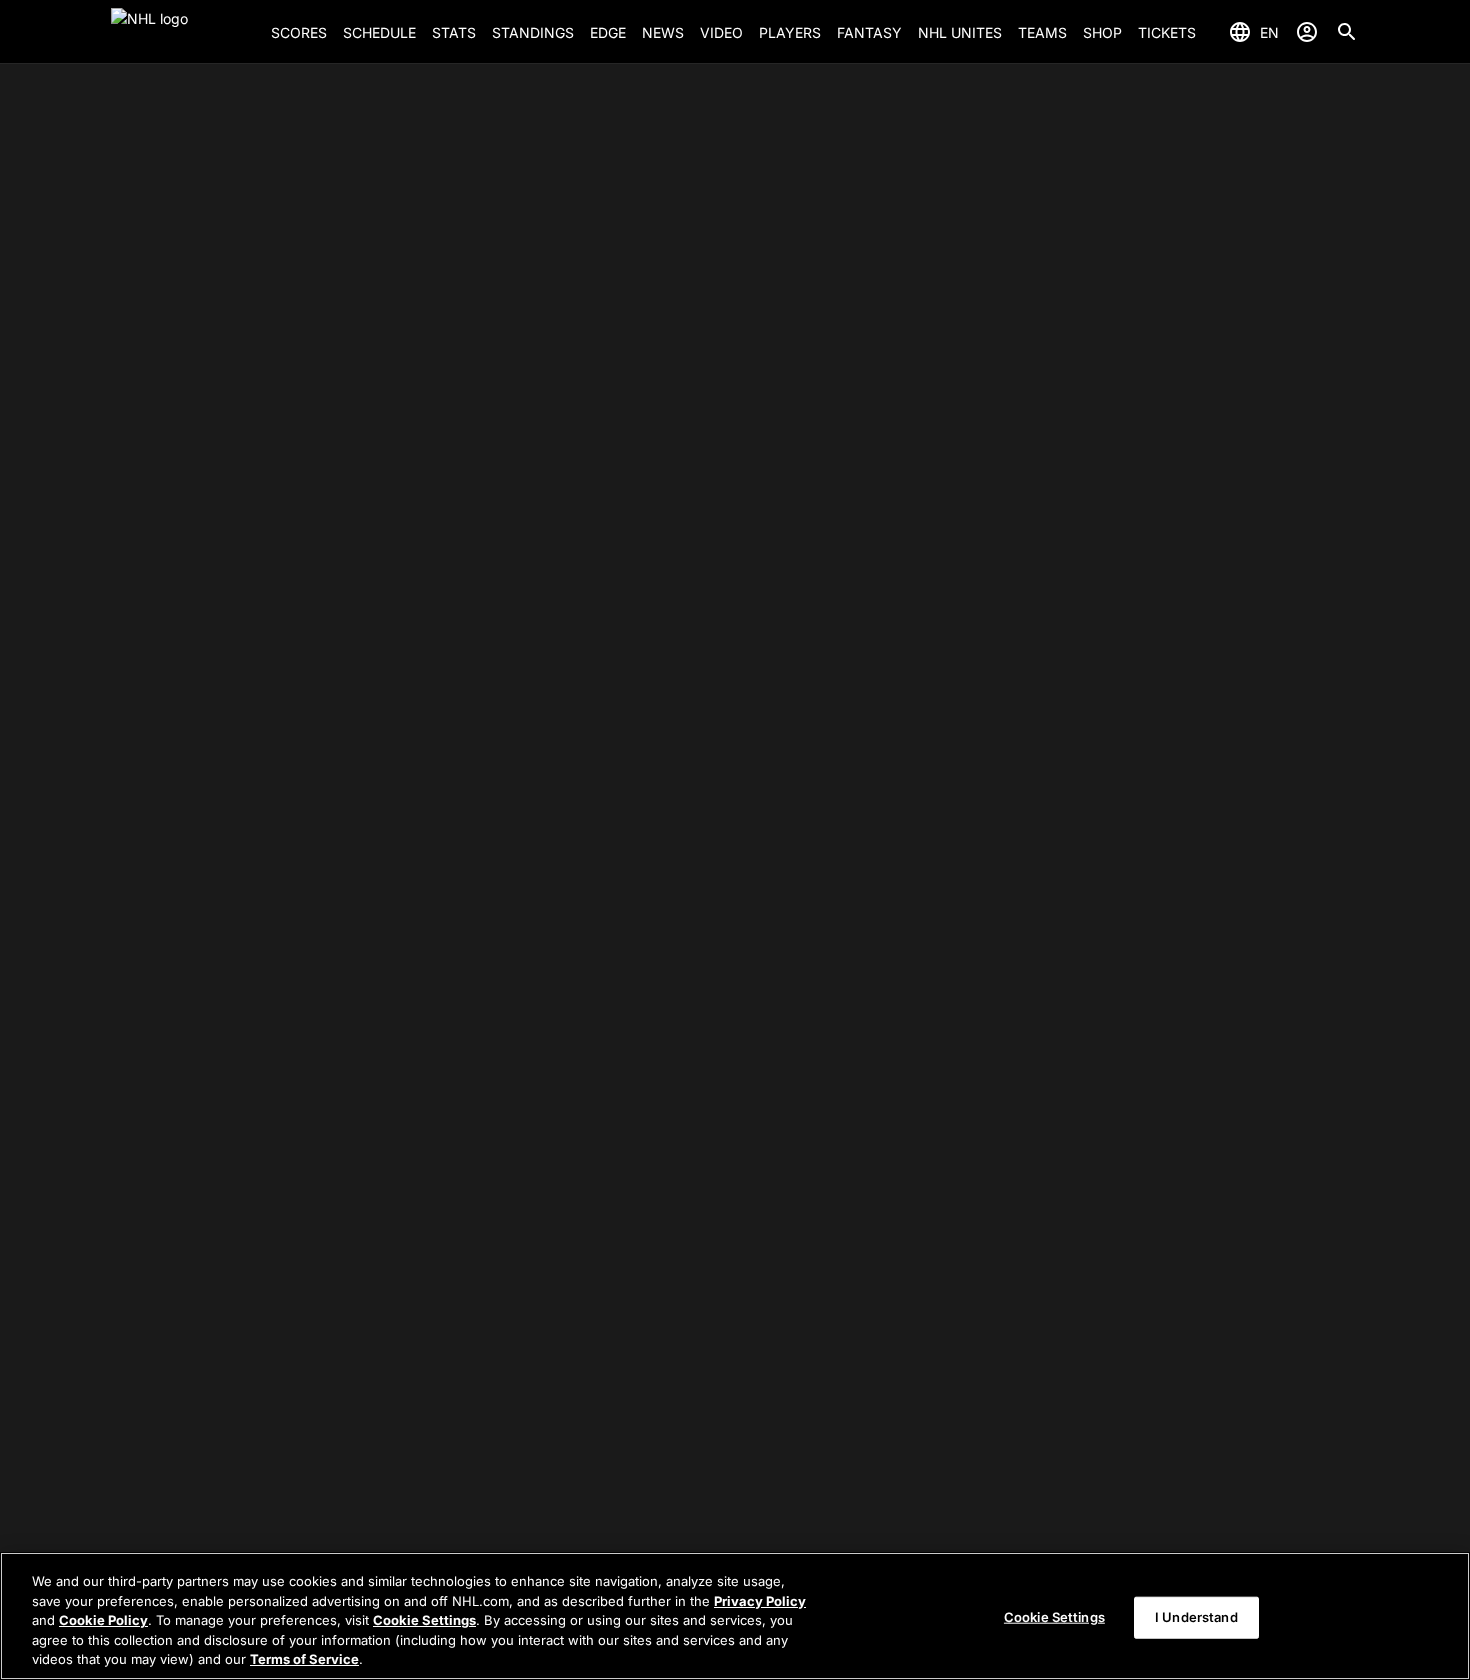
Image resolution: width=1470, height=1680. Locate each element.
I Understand (1196, 1617)
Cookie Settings (424, 1620)
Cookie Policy (103, 1620)
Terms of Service (304, 1659)
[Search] (1347, 32)
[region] (735, 1616)
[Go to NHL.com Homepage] (183, 32)
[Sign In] (1307, 32)
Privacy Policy (760, 1601)
